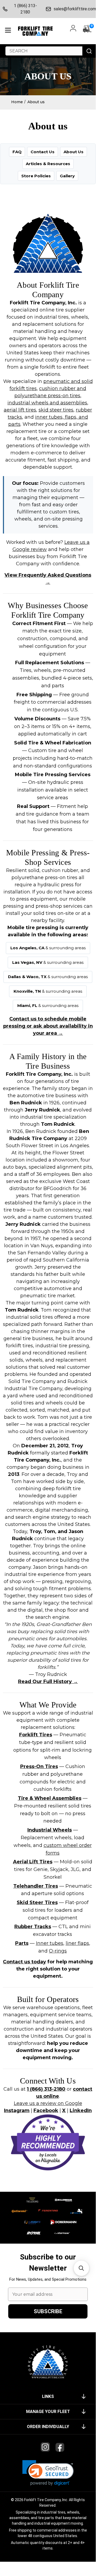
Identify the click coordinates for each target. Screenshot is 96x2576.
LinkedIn (81, 2110)
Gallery (67, 176)
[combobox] (44, 51)
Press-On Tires (39, 1766)
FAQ (17, 152)
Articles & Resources (48, 164)
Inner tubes (50, 1943)
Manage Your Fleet (48, 2412)
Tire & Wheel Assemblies (50, 1798)
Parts (22, 1943)
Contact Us (43, 152)
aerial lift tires (20, 410)
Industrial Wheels (50, 1830)
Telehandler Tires (36, 1886)
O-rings (58, 1951)
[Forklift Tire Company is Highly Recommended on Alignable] (48, 2142)
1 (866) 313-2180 (25, 9)
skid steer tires (56, 410)
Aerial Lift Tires (33, 1862)
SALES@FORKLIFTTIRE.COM (73, 9)
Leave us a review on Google (48, 2103)
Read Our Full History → (48, 1682)
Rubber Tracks (33, 1927)
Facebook (46, 2110)
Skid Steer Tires (37, 1902)
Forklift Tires (36, 1735)
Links (48, 2396)
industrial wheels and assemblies (47, 403)
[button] (48, 2473)
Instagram (17, 2110)
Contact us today (24, 1962)
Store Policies (36, 176)
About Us (74, 152)
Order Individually (48, 2427)
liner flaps (77, 1943)
